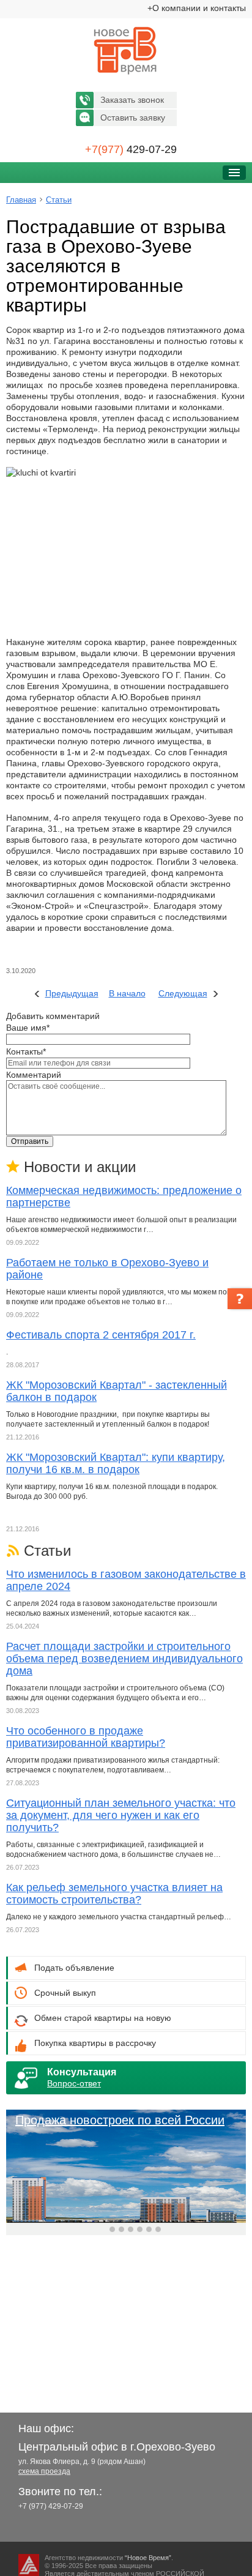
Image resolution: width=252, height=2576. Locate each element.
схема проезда (44, 2471)
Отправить (30, 1141)
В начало (127, 993)
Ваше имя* (28, 1028)
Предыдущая (72, 993)
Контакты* (26, 1051)
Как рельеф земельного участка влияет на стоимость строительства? (114, 1894)
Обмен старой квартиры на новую (103, 2018)
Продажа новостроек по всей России (120, 2120)
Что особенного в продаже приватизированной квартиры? (86, 1737)
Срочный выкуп (65, 1993)
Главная (21, 200)
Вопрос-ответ (74, 2083)
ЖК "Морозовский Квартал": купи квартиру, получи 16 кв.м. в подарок (116, 1463)
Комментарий (34, 1075)
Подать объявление (74, 1968)
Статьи (59, 200)
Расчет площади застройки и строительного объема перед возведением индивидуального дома (124, 1659)
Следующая (183, 993)
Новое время (126, 51)
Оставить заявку (133, 118)
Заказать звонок (132, 100)
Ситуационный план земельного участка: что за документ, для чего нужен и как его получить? (121, 1815)
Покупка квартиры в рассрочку (95, 2043)
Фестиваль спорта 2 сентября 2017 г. (101, 1335)
